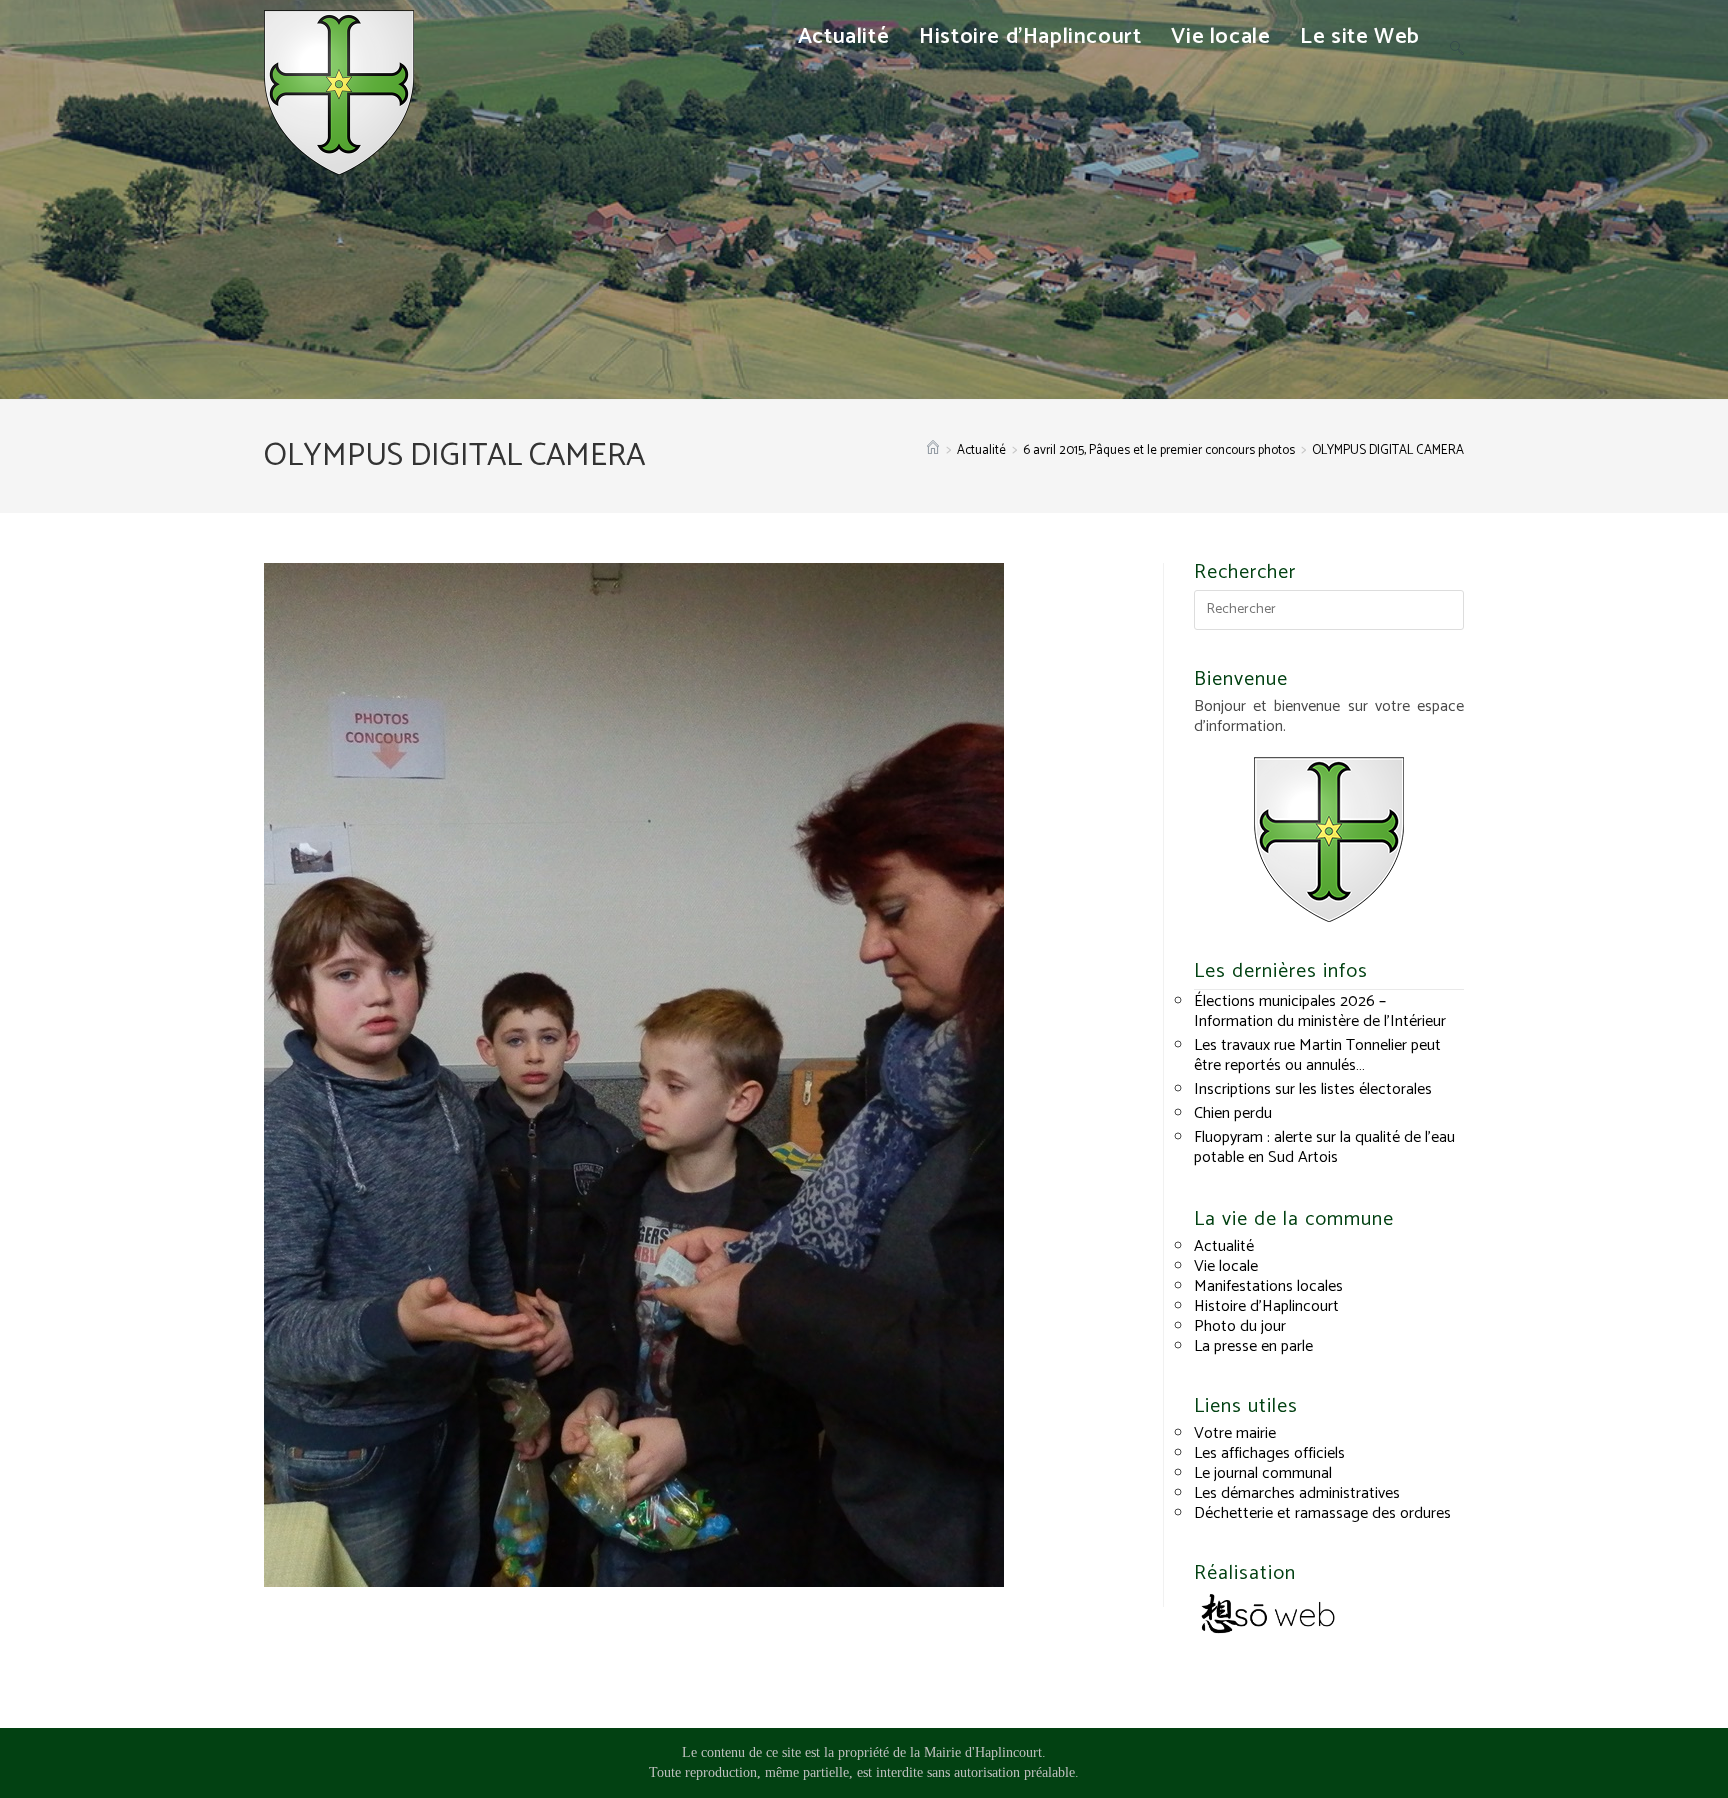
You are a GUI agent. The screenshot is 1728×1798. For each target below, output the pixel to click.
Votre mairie (1235, 1433)
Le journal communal (1263, 1473)
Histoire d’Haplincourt (1266, 1306)
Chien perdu (1233, 1113)
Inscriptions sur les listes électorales (1313, 1089)
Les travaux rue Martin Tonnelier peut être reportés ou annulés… (1317, 1055)
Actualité (1224, 1246)
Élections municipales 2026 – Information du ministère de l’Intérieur (1320, 1011)
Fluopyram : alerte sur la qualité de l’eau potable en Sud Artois (1324, 1147)
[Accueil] (933, 450)
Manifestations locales (1268, 1286)
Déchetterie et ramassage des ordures (1322, 1513)
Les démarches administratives (1297, 1493)
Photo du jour (1240, 1326)
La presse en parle (1253, 1346)
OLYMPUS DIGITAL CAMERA (1388, 450)
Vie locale (1226, 1266)
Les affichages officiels (1269, 1453)
